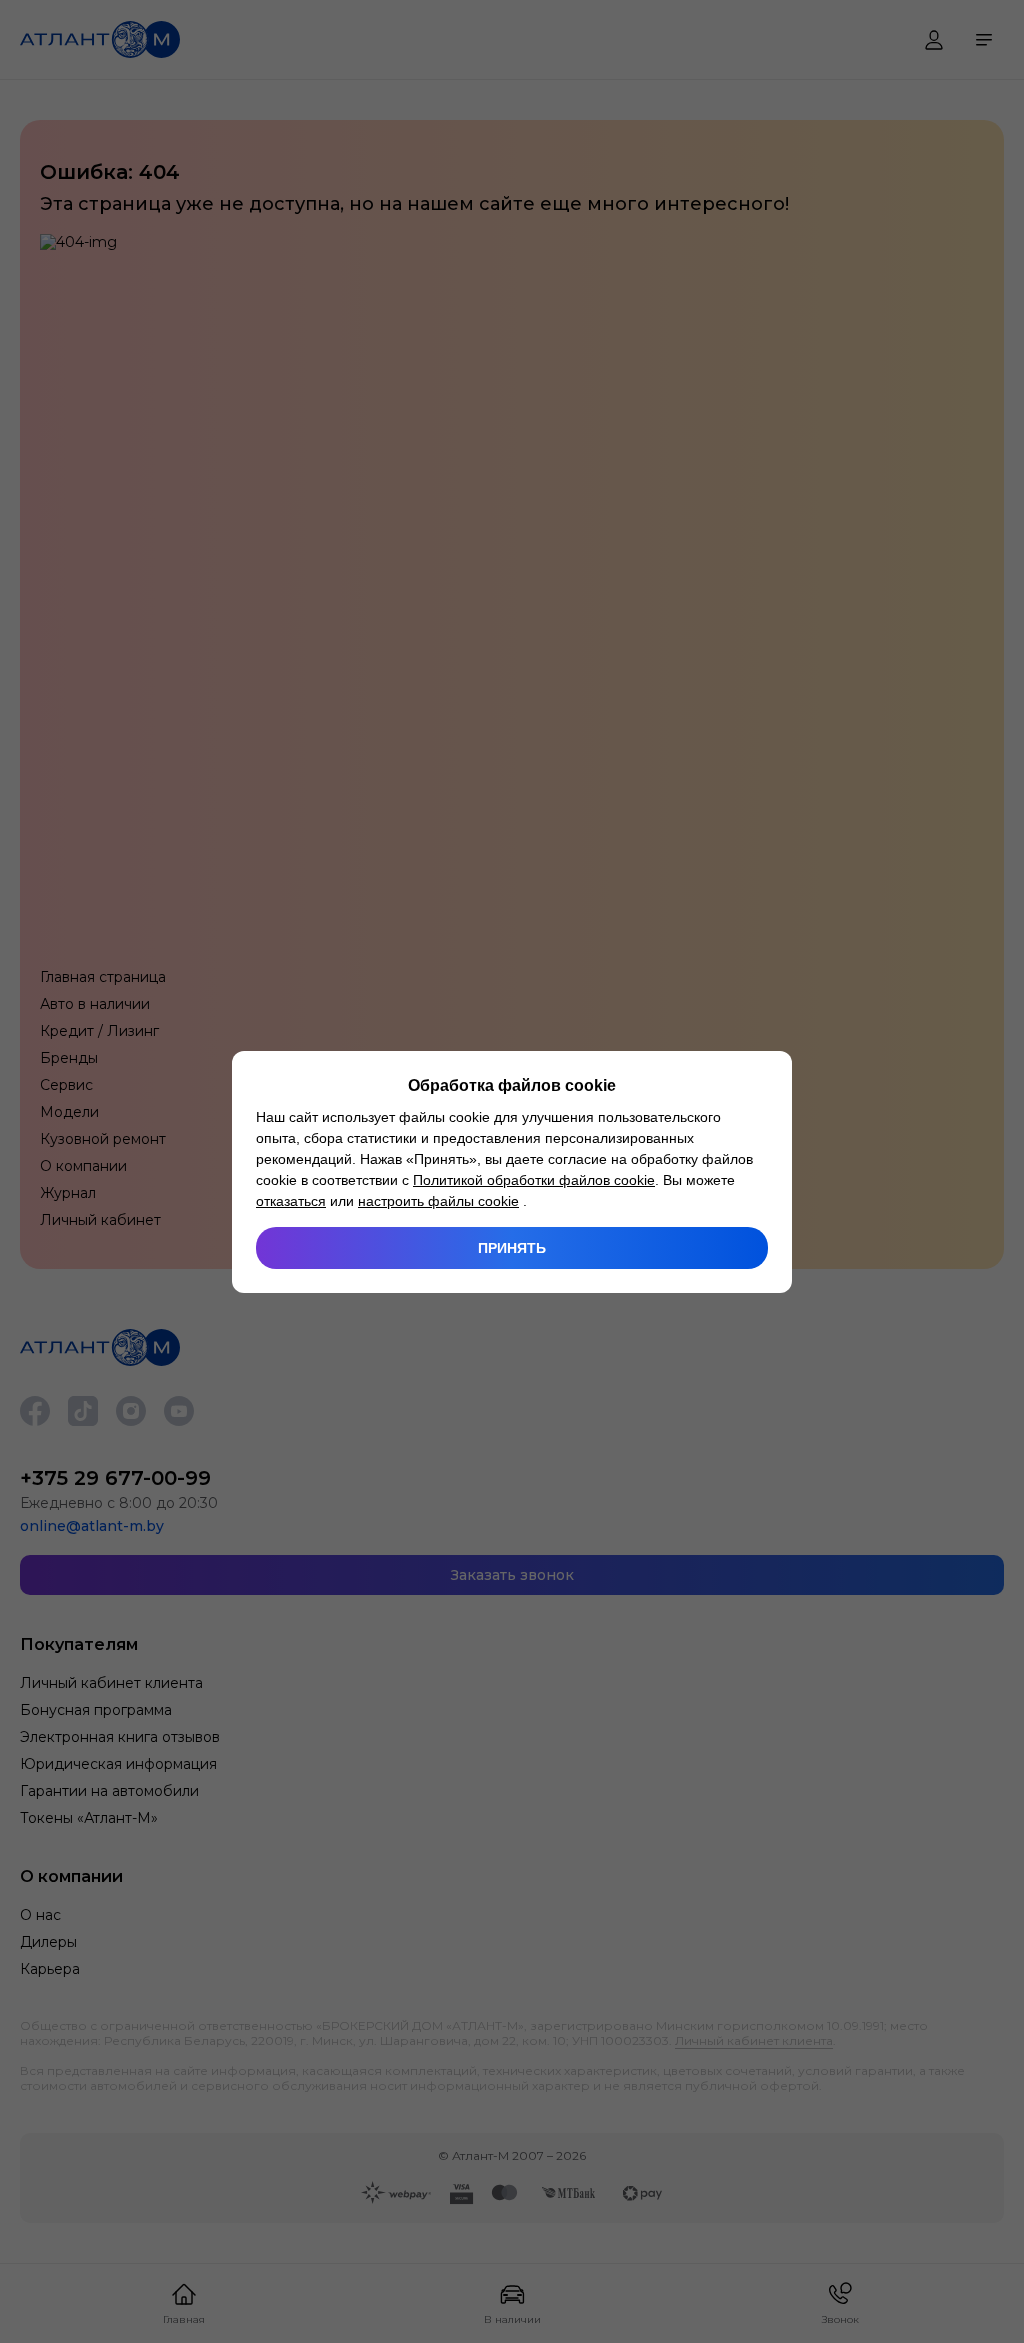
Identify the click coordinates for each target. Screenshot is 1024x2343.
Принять (512, 1248)
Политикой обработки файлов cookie (534, 1180)
